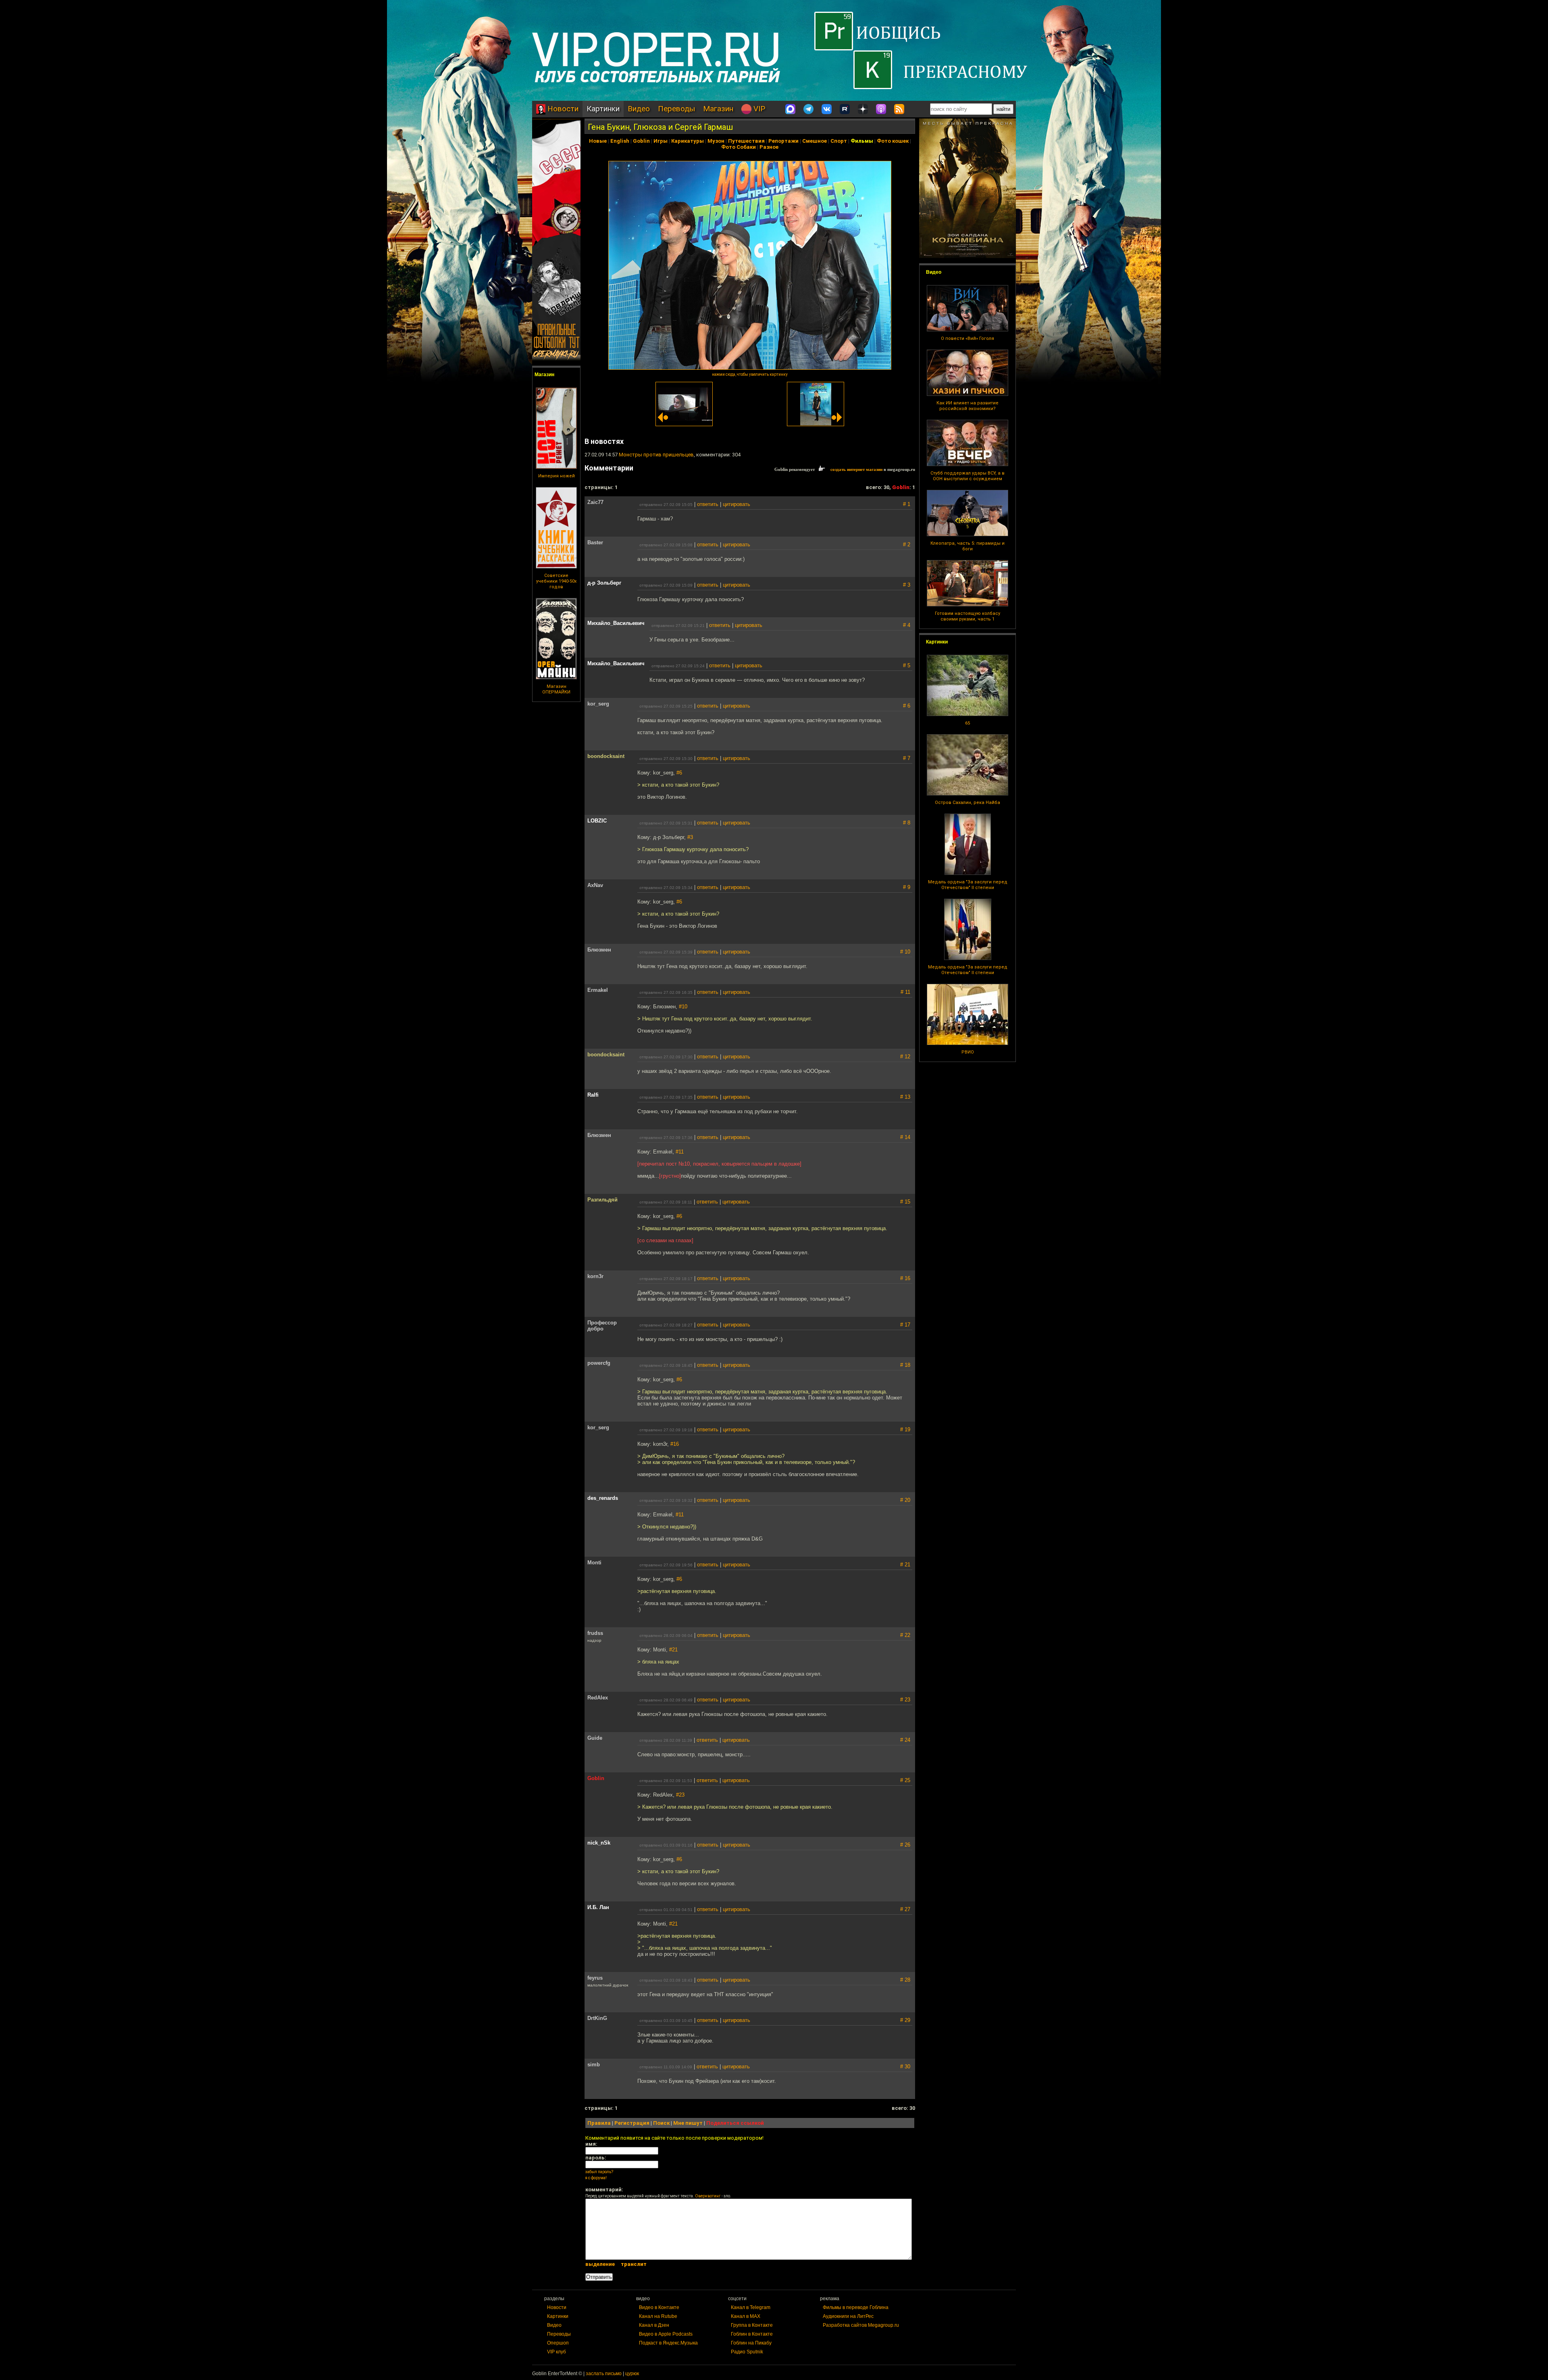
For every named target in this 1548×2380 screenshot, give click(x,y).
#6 (679, 773)
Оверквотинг (708, 2196)
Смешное (815, 141)
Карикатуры (688, 141)
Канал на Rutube (658, 2316)
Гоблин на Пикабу (751, 2343)
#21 (673, 1650)
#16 (675, 1444)
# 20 (905, 1500)
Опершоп (558, 2343)
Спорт (839, 141)
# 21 (905, 1565)
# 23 (905, 1700)
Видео (639, 109)
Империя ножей (557, 476)
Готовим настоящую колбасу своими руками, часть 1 (967, 616)
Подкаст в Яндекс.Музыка (668, 2343)
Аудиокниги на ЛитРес (848, 2316)
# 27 (905, 1909)
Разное (769, 147)
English (620, 141)
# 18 (905, 1365)
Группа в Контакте (752, 2325)
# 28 (905, 1980)
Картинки (603, 109)
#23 (680, 1795)
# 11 (905, 992)
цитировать (737, 504)
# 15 (905, 1202)
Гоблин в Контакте (752, 2334)
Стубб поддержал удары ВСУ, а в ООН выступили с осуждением (967, 476)
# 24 (905, 1740)
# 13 (905, 1097)
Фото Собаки (739, 147)
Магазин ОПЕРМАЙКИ (556, 689)
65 (967, 723)
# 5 (907, 665)
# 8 (907, 823)
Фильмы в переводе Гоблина (856, 2307)
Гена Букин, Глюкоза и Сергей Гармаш (660, 127)
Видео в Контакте (659, 2307)
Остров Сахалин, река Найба (967, 803)
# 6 (907, 706)
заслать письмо (604, 2374)
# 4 (907, 625)
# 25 (905, 1780)
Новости (562, 109)
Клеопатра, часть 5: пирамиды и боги (967, 546)
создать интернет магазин (856, 469)
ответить (708, 504)
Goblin (641, 141)
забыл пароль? (599, 2172)
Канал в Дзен (654, 2325)
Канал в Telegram (751, 2307)
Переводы (676, 109)
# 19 (905, 1429)
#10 (683, 1007)
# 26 (905, 1845)
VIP (758, 109)
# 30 (905, 2067)
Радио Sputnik (747, 2352)
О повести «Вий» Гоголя (967, 338)
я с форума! (596, 2178)
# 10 (905, 952)
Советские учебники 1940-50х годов (556, 581)
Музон (716, 141)
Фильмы (862, 141)
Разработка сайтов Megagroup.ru (861, 2325)
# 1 (907, 504)
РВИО (968, 1052)
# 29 (905, 2020)
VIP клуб (557, 2352)
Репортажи (783, 141)
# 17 (905, 1325)
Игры (661, 141)
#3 (690, 837)
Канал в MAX (746, 2316)
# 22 (905, 1635)
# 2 (907, 545)
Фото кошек (893, 141)
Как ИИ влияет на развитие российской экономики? (967, 406)
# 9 (907, 887)
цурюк (632, 2374)
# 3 (907, 585)
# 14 (905, 1137)
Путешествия (746, 141)
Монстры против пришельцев (656, 455)
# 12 (905, 1057)
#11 (680, 1152)
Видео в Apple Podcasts (666, 2334)
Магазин (718, 109)
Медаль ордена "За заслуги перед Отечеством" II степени (968, 885)
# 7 (907, 758)
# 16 (905, 1278)
